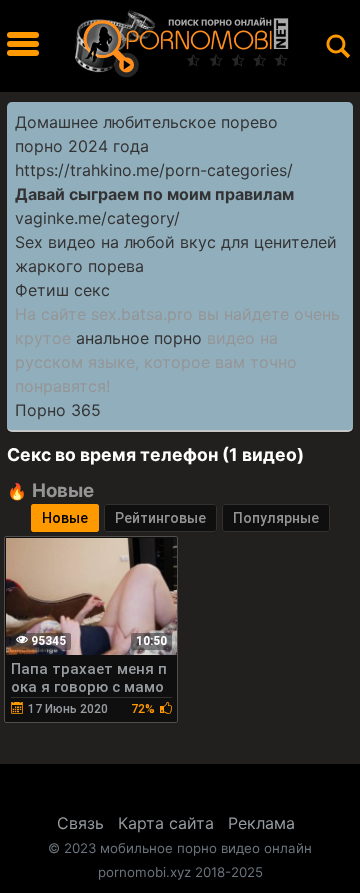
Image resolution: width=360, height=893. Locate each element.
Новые (65, 518)
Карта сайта (166, 823)
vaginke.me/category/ (97, 218)
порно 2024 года (82, 146)
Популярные (276, 518)
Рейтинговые (160, 518)
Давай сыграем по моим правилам (154, 194)
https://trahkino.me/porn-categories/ (154, 170)
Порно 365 (58, 410)
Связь (80, 823)
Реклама (261, 823)
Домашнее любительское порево (146, 122)
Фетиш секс (62, 290)
